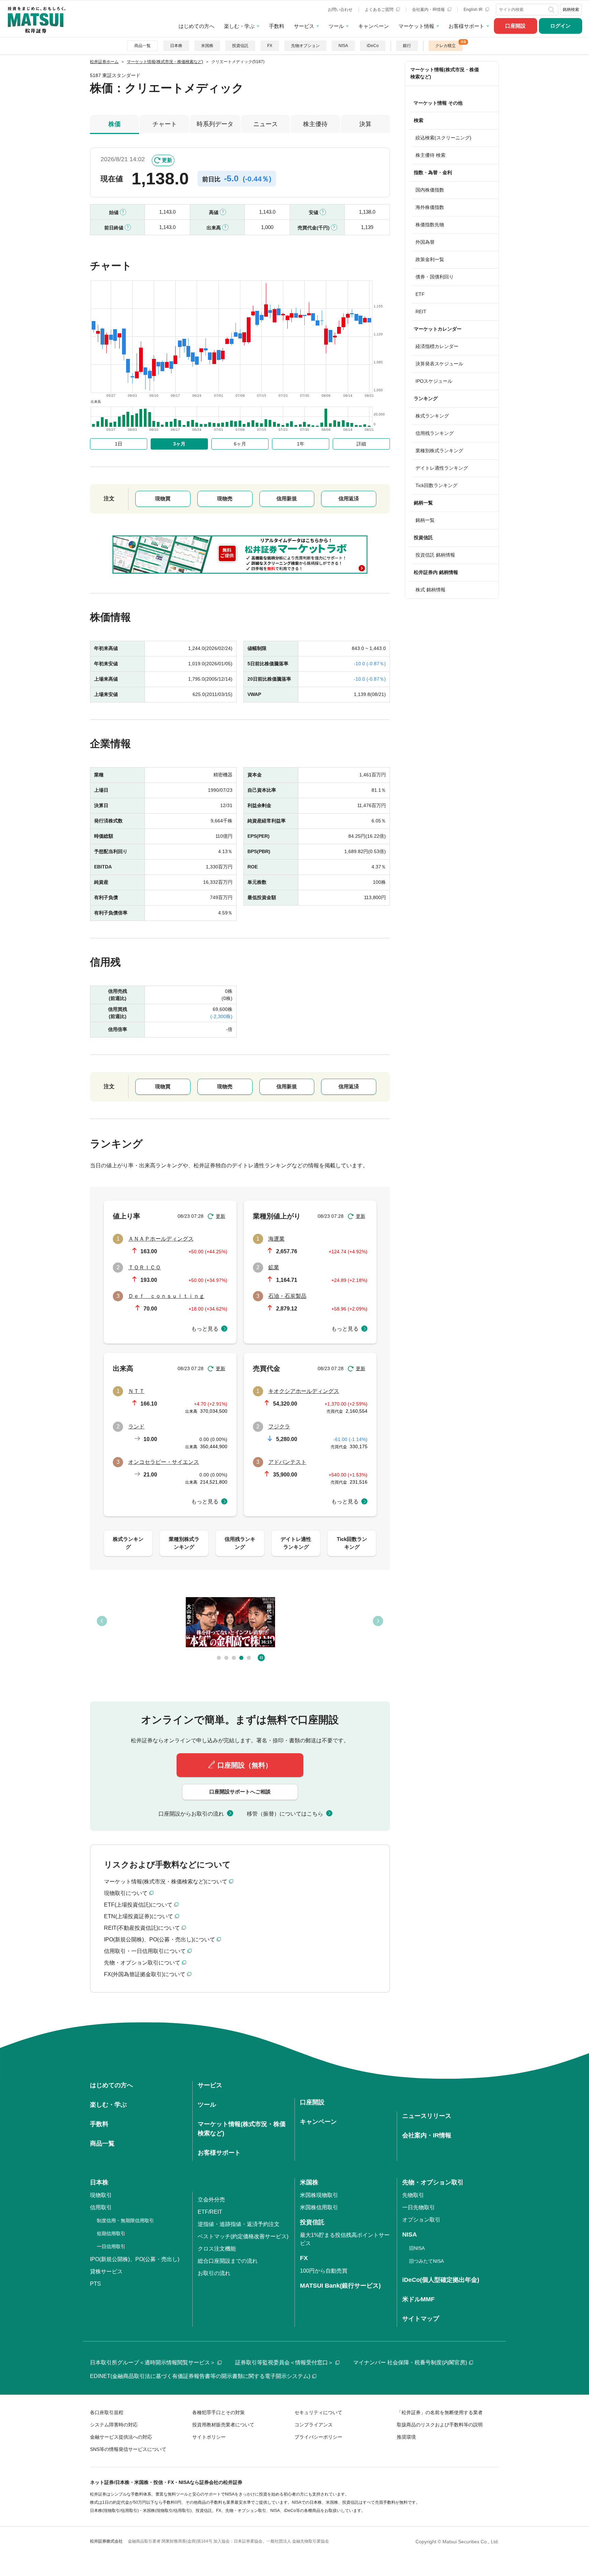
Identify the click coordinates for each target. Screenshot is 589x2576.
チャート (165, 124)
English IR (474, 10)
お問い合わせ (340, 10)
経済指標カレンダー (437, 346)
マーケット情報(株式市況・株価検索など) (445, 73)
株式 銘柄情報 (431, 590)
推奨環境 (406, 2437)
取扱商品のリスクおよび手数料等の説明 (440, 2425)
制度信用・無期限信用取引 (125, 2221)
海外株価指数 (430, 207)
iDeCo (373, 46)
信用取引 (101, 2207)
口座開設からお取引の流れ (191, 1814)
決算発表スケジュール (439, 364)
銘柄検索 (571, 10)
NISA (343, 46)
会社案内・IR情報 (429, 10)
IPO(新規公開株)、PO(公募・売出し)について (160, 1939)
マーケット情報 (416, 26)
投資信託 (240, 46)
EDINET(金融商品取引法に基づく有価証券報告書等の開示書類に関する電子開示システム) (200, 2376)
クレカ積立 (445, 46)
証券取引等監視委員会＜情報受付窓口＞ (284, 2362)
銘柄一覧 (425, 520)
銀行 (407, 46)
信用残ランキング (435, 433)
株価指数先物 (430, 225)
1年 (301, 444)
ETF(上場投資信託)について (138, 1905)
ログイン (560, 26)
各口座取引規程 (107, 2412)
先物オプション (305, 46)
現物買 (163, 498)
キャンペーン (374, 26)
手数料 (277, 26)
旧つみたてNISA (426, 2261)
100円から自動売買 (324, 2271)
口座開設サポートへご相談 (240, 1792)
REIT (421, 312)
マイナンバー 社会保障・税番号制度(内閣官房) (410, 2362)
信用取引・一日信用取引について (145, 1951)
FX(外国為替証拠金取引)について (145, 1974)
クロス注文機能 (217, 2249)
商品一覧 (142, 46)
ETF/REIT (210, 2212)
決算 (365, 124)
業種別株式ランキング (439, 451)
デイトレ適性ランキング (442, 468)
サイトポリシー (209, 2437)
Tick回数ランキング (436, 485)
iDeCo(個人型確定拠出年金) (441, 2280)
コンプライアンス (314, 2425)
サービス (304, 26)
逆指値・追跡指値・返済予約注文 (239, 2224)
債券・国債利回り (435, 277)
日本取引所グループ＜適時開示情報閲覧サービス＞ (153, 2362)
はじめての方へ (197, 26)
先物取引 (413, 2195)
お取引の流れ (214, 2273)
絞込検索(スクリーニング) (443, 138)
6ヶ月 (240, 444)
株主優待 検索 (431, 155)
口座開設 (515, 26)
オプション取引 (421, 2220)
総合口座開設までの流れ (228, 2261)
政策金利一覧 (430, 259)
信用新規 (287, 498)
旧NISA (417, 2248)
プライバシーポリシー (318, 2437)
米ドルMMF (418, 2299)
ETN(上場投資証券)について (139, 1916)
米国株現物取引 (319, 2195)
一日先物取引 (419, 2207)
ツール (336, 26)
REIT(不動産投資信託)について (142, 1928)
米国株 (207, 46)
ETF (420, 294)
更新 (167, 160)
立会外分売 (211, 2200)
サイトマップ (421, 2319)
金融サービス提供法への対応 (121, 2437)
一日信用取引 (111, 2246)
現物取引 (101, 2195)
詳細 (361, 444)
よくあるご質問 (380, 10)
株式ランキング (432, 416)
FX (270, 46)
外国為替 (425, 242)
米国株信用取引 (319, 2207)
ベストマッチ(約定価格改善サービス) (243, 2236)
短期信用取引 (111, 2233)
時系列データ (215, 124)
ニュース (266, 124)
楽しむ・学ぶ (239, 26)
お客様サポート (466, 26)
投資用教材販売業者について (223, 2425)
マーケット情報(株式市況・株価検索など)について (166, 1882)
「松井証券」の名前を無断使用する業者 (440, 2412)
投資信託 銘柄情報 (435, 555)
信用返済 (349, 498)
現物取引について (126, 1893)
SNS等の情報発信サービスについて (128, 2449)
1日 (119, 444)
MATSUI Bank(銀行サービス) (340, 2286)
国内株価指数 (430, 190)
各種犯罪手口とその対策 (218, 2412)
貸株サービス (106, 2271)
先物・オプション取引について (142, 1963)
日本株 (176, 46)
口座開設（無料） (245, 1765)
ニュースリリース (427, 2116)
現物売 (225, 498)
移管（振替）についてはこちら (285, 1814)
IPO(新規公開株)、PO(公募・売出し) (135, 2259)
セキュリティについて (318, 2412)
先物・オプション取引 (433, 2182)
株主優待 (315, 124)
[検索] (552, 10)
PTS (95, 2284)
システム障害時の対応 (114, 2425)
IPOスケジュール (434, 381)
